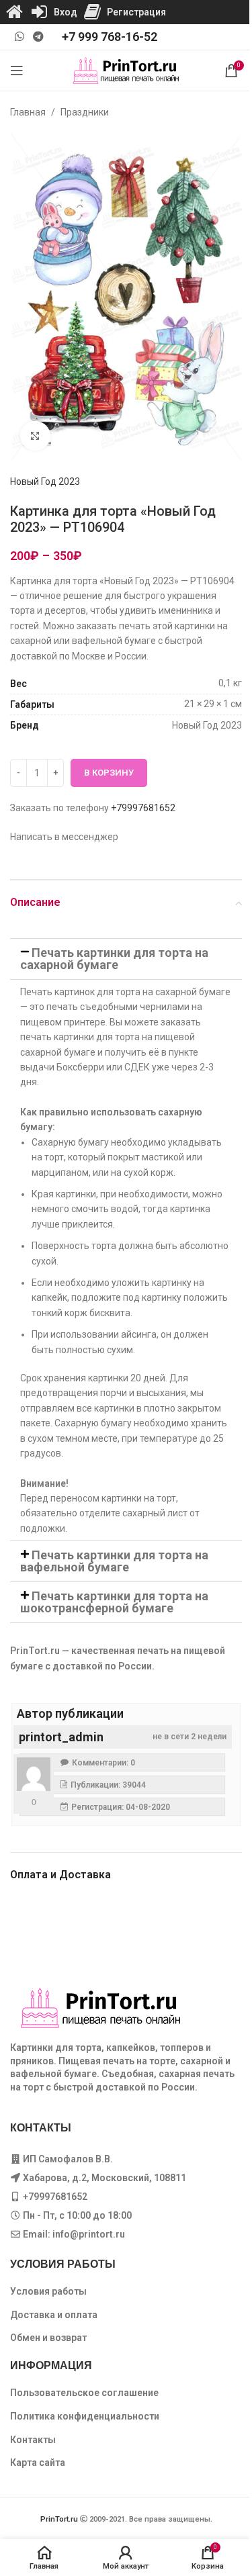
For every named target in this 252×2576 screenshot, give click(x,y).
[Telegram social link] (38, 37)
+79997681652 (143, 808)
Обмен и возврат (48, 2338)
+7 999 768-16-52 (110, 37)
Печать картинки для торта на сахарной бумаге (114, 959)
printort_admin (61, 1737)
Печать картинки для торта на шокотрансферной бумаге (114, 1602)
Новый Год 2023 (45, 481)
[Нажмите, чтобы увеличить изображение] (35, 436)
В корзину (109, 773)
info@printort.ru (89, 2234)
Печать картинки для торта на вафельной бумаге (114, 1561)
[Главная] (14, 12)
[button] (126, 959)
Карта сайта (38, 2463)
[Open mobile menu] (17, 71)
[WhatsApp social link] (19, 37)
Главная (28, 112)
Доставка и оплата (54, 2315)
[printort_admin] (34, 1774)
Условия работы (48, 2291)
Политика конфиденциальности (85, 2416)
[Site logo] (126, 70)
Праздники (85, 112)
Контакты (33, 2440)
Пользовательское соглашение (84, 2393)
